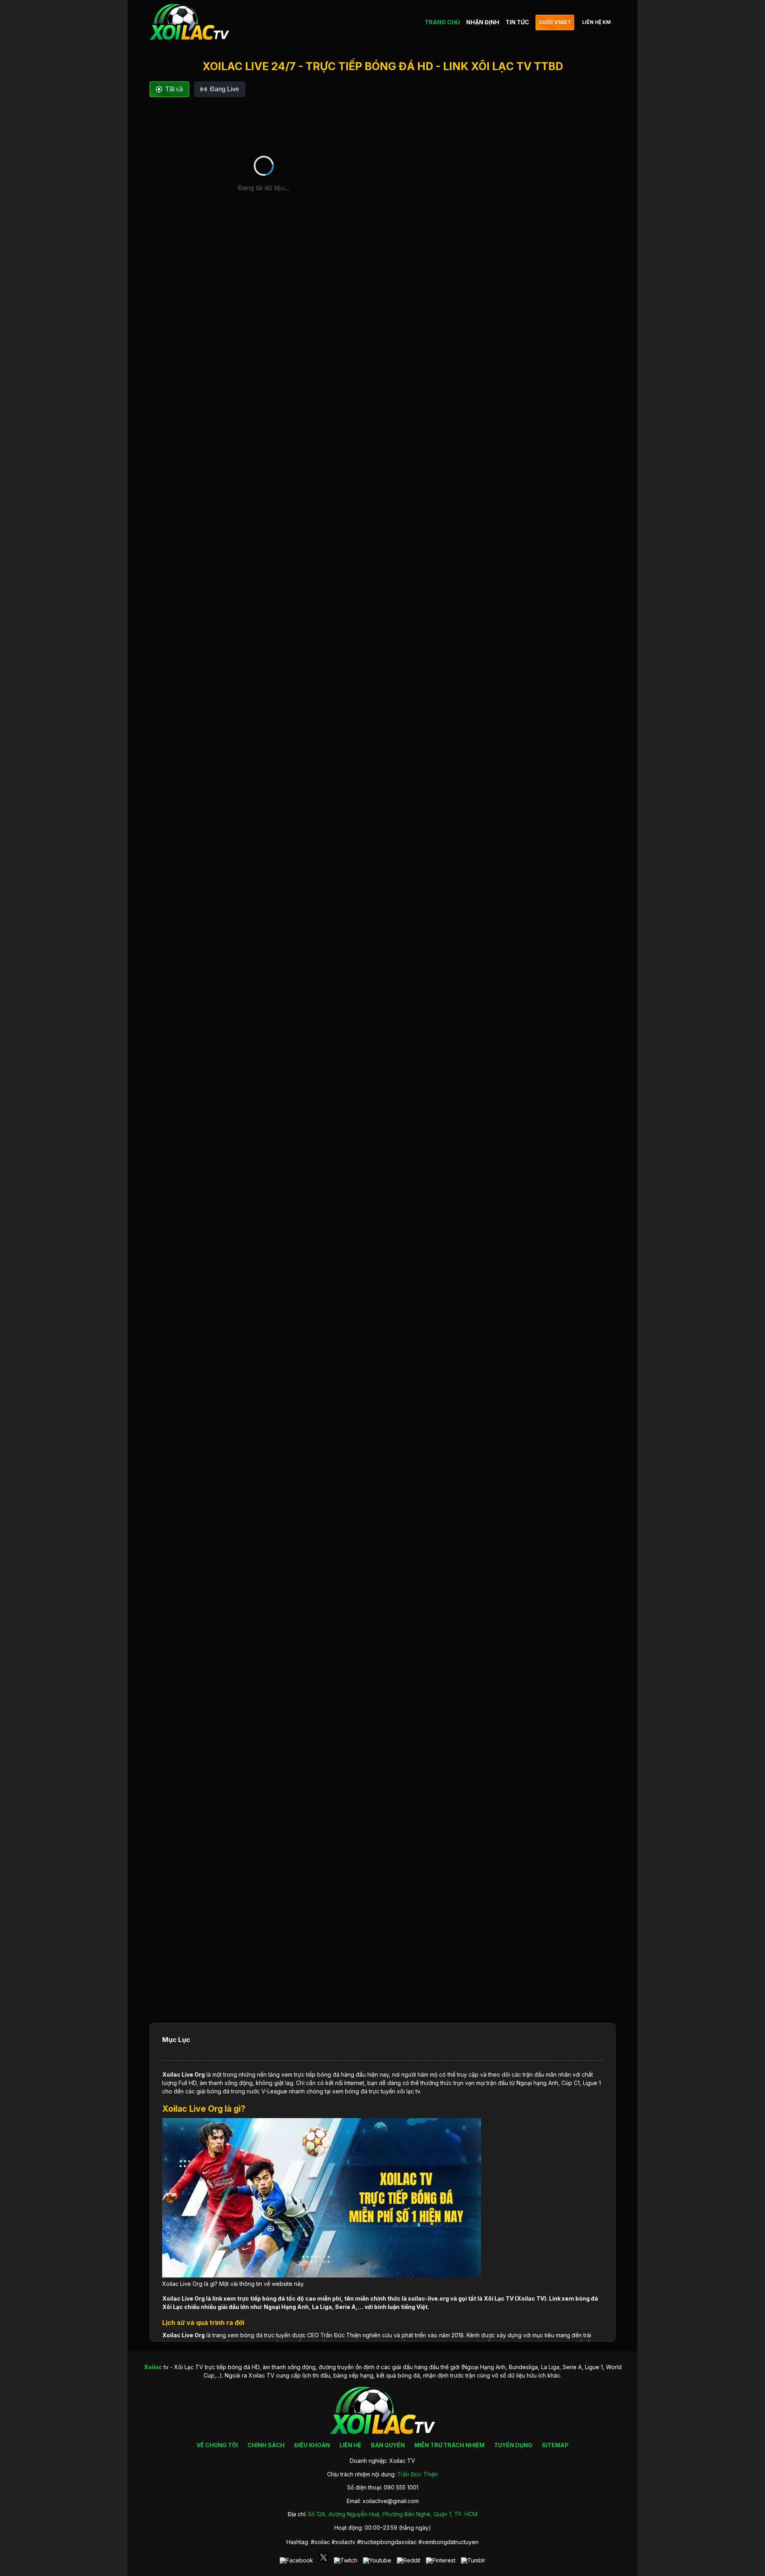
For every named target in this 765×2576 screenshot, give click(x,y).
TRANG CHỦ (442, 22)
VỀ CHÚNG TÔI (217, 2445)
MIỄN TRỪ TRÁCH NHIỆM (449, 2445)
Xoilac (171, 2074)
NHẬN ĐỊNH (483, 22)
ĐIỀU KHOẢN (312, 2445)
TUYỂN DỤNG (513, 2445)
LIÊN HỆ (350, 2445)
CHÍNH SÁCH (266, 2445)
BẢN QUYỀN (388, 2445)
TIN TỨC (517, 22)
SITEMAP (555, 2445)
